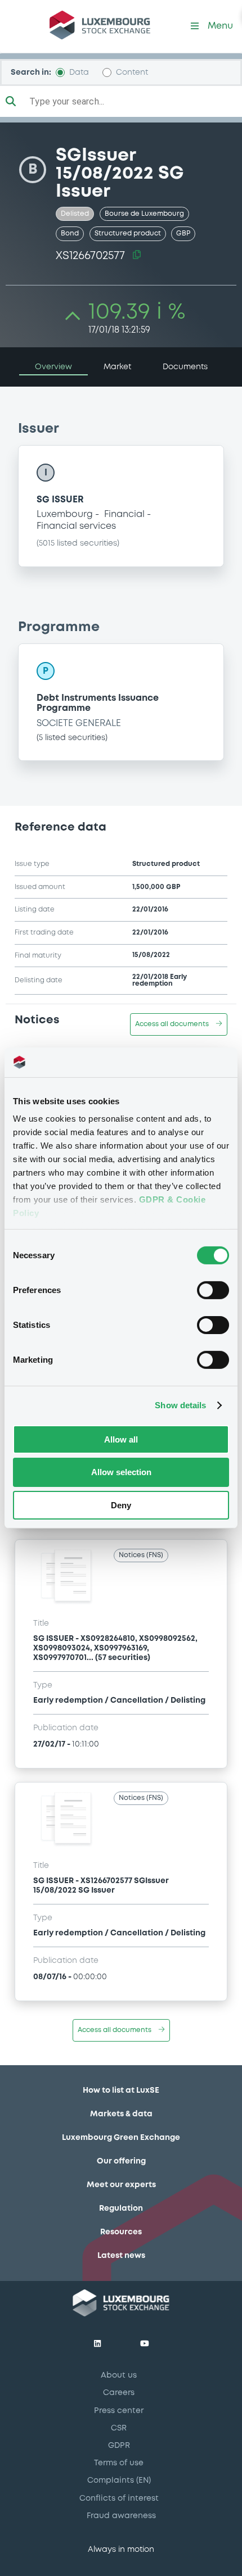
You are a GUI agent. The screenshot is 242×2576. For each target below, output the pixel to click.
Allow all (121, 1439)
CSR (119, 2428)
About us (119, 2375)
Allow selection (121, 1472)
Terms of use (119, 2463)
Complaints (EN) (119, 2480)
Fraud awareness (121, 2516)
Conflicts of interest (119, 2498)
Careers (119, 2393)
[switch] (213, 1290)
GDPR (119, 2446)
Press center (119, 2411)
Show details (180, 1405)
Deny (121, 1505)
